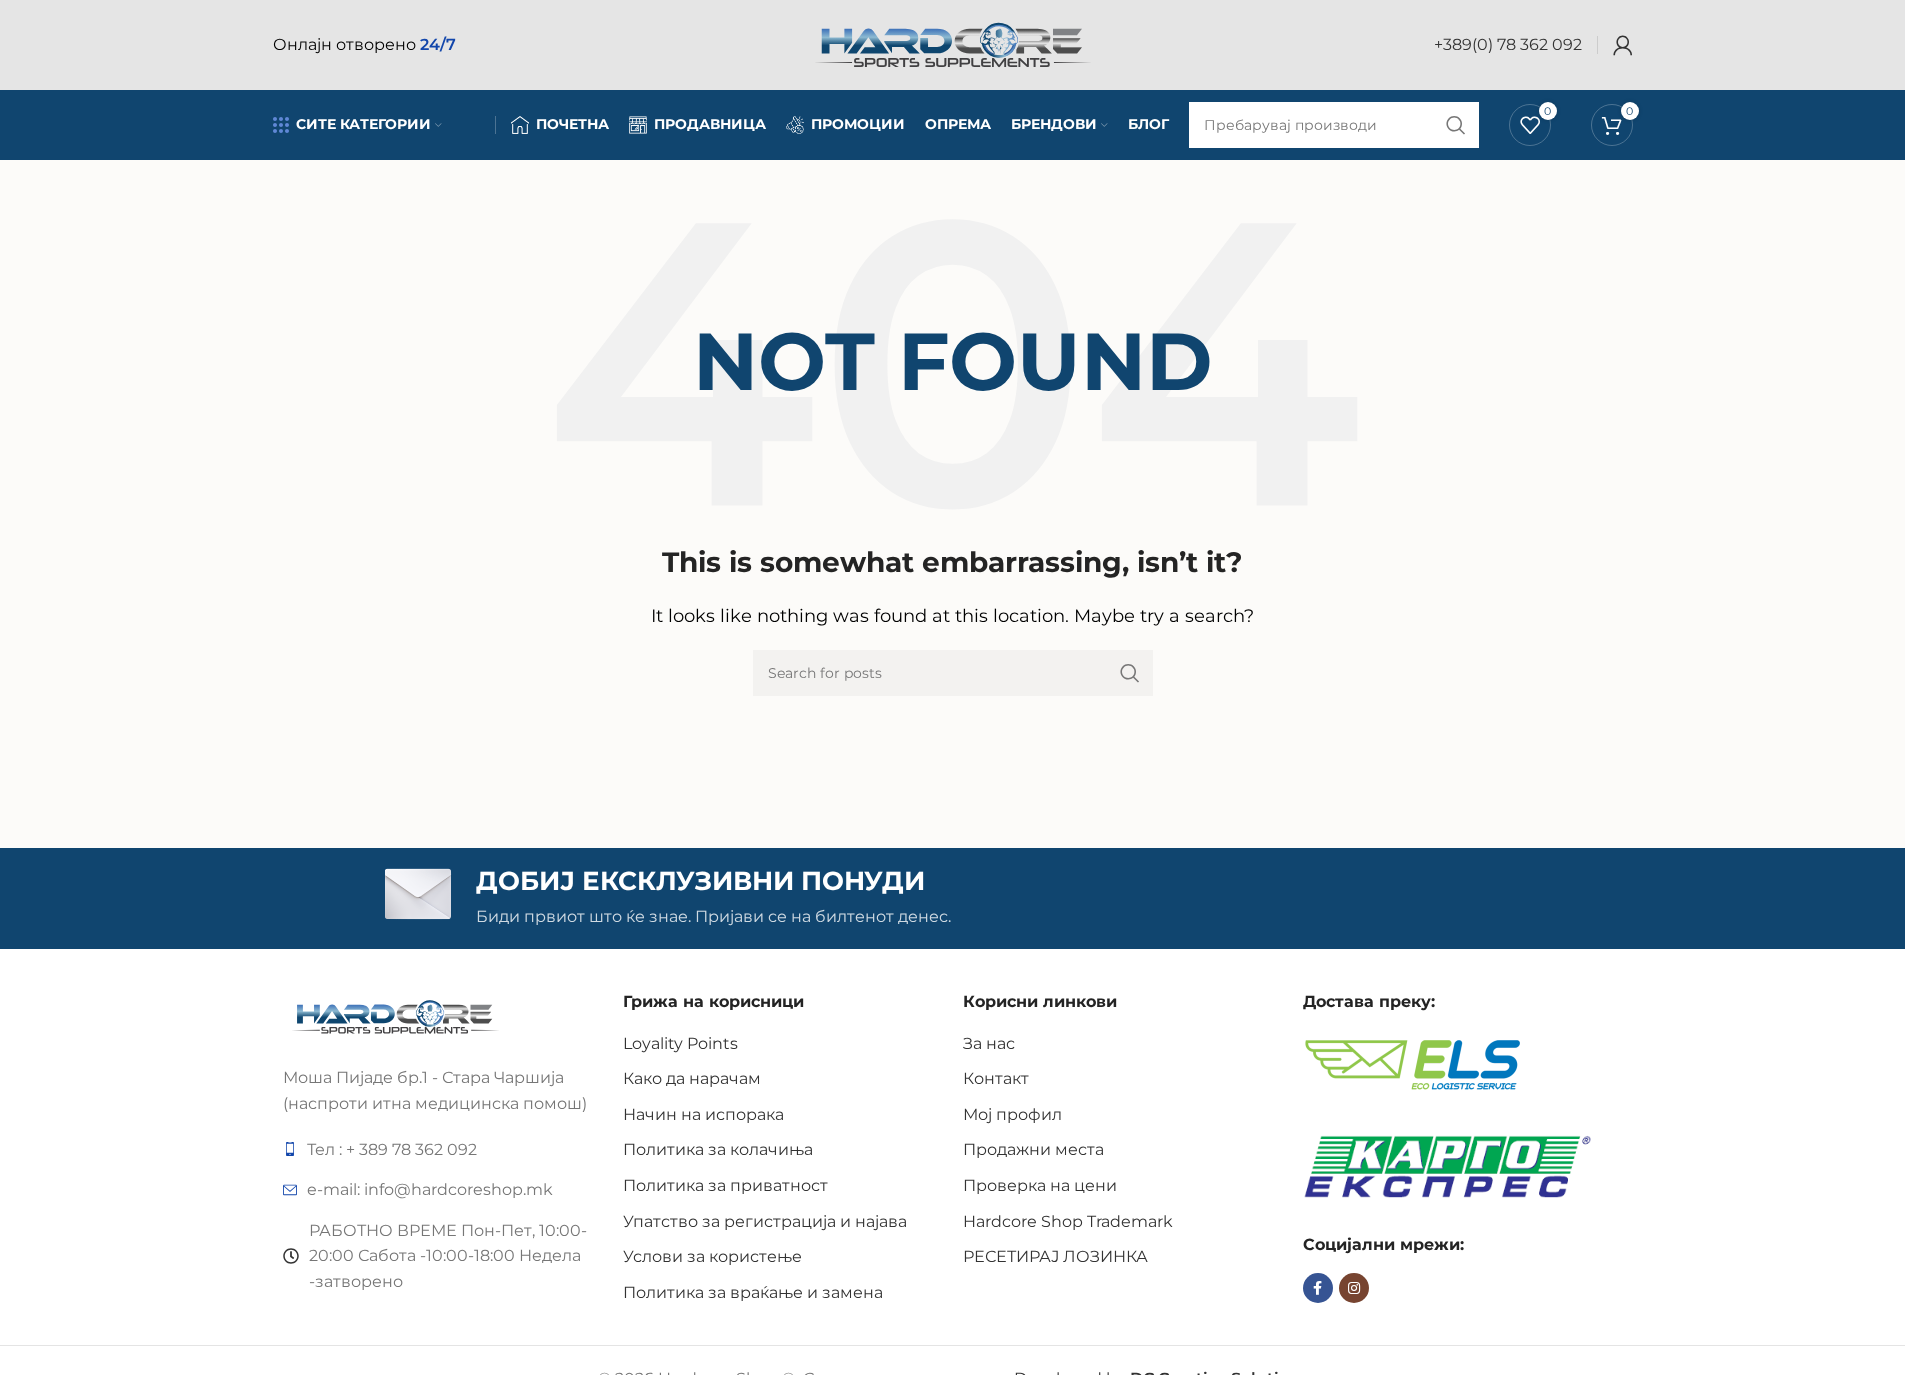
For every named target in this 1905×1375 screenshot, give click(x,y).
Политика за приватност (725, 1185)
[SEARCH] (1130, 673)
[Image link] (395, 1015)
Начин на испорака (703, 1114)
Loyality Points (680, 1043)
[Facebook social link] (1318, 1288)
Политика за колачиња (718, 1149)
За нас (989, 1043)
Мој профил (1012, 1114)
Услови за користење (712, 1256)
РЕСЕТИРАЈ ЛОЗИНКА (1055, 1256)
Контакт (996, 1078)
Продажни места (1033, 1149)
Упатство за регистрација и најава (765, 1221)
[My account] (1623, 45)
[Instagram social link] (1354, 1288)
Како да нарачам (692, 1078)
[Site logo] (953, 43)
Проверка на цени (1040, 1185)
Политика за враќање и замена (753, 1292)
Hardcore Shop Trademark (1068, 1221)
